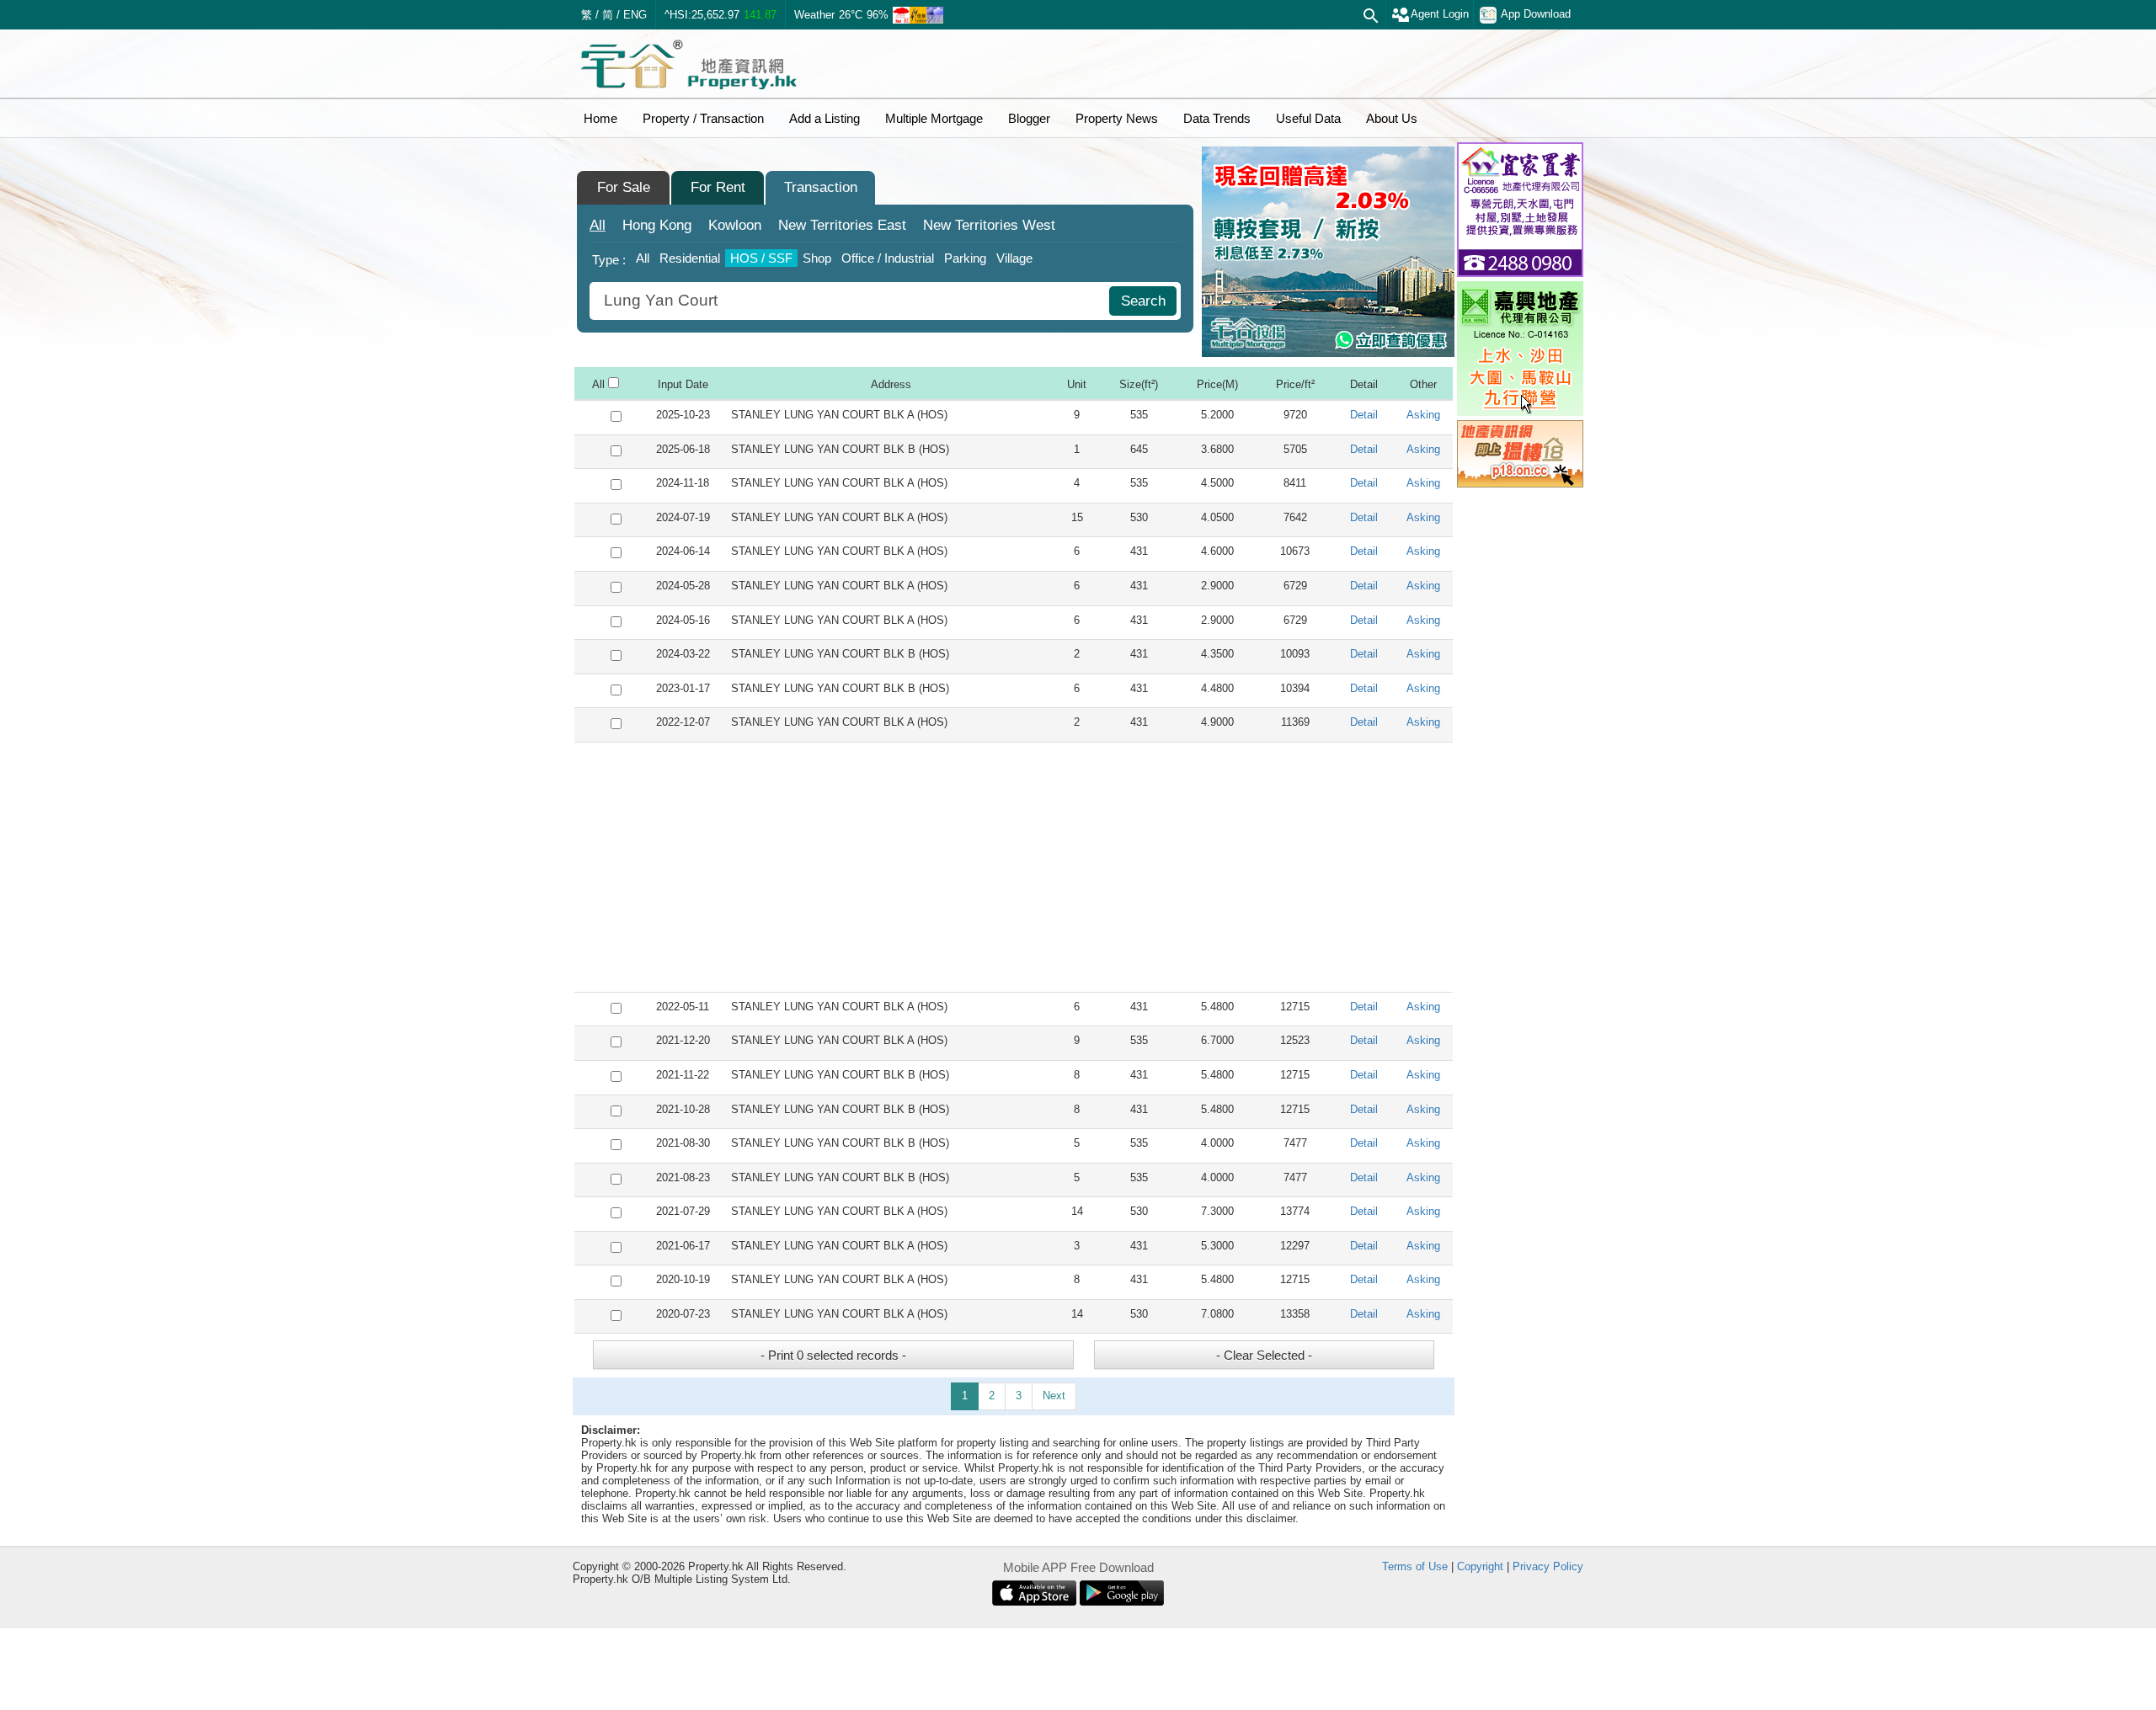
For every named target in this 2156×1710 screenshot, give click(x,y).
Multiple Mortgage (934, 118)
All (598, 225)
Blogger (1029, 118)
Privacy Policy (1548, 1566)
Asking (1423, 415)
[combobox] (851, 301)
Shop (817, 258)
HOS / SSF (761, 258)
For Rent (718, 187)
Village (1014, 258)
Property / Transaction (703, 118)
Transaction (821, 187)
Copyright (1480, 1566)
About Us (1392, 118)
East (842, 225)
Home (600, 118)
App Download (1536, 14)
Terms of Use (1415, 1566)
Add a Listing (825, 118)
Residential (690, 258)
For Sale (624, 187)
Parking (965, 258)
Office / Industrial (888, 258)
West (989, 225)
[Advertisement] (1014, 867)
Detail (1364, 415)
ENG (635, 15)
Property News (1117, 118)
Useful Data (1308, 118)
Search (1143, 301)
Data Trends (1217, 118)
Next (1054, 1396)
